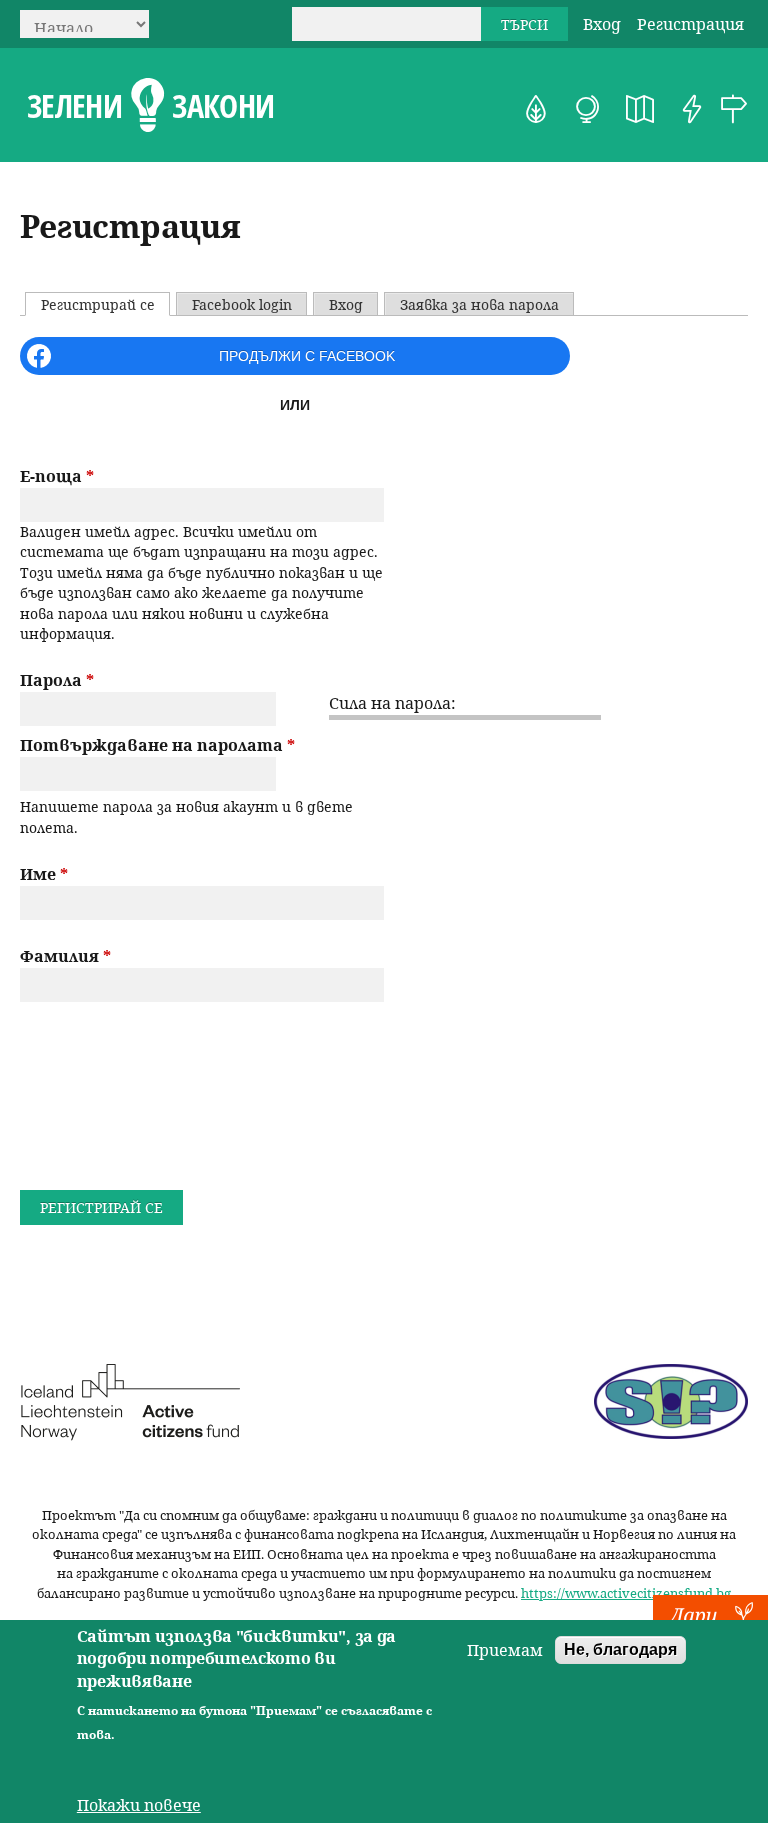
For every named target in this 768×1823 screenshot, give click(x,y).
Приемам (505, 1650)
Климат (588, 109)
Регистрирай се (105, 304)
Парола (57, 680)
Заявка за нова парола (479, 304)
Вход (602, 24)
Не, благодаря (620, 1649)
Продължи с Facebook (307, 356)
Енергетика (692, 109)
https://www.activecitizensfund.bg (626, 1593)
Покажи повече (139, 1805)
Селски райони (734, 109)
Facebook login (242, 304)
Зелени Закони (150, 106)
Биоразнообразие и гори (536, 109)
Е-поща (57, 476)
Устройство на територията (640, 109)
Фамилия (65, 956)
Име (44, 874)
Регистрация (690, 24)
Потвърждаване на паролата (157, 745)
